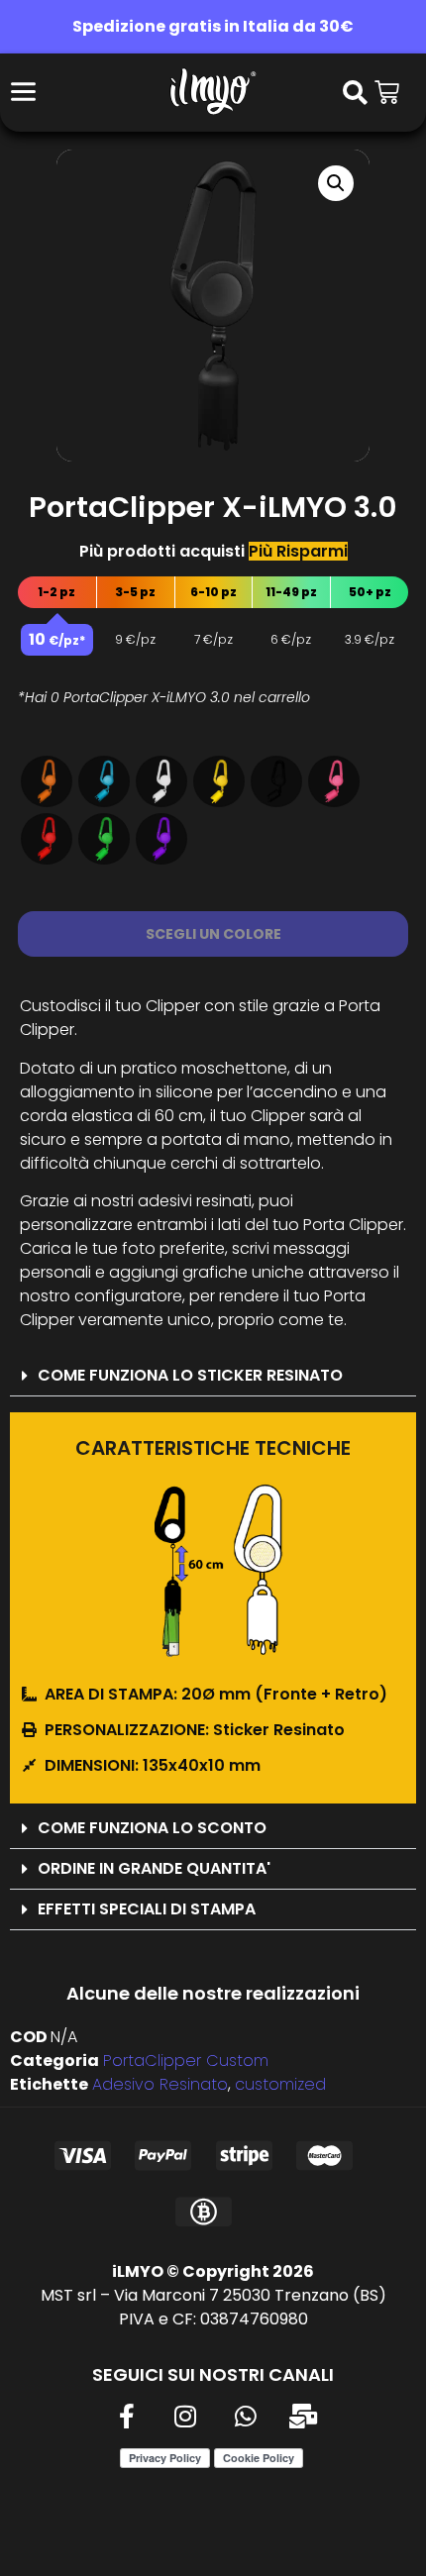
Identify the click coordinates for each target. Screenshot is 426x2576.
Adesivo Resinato (160, 2084)
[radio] (47, 781)
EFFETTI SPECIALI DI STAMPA (147, 1909)
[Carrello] (387, 93)
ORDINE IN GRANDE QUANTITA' (154, 1868)
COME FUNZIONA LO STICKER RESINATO (190, 1375)
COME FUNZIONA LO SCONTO (152, 1828)
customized (280, 2084)
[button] (336, 183)
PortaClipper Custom (186, 2061)
